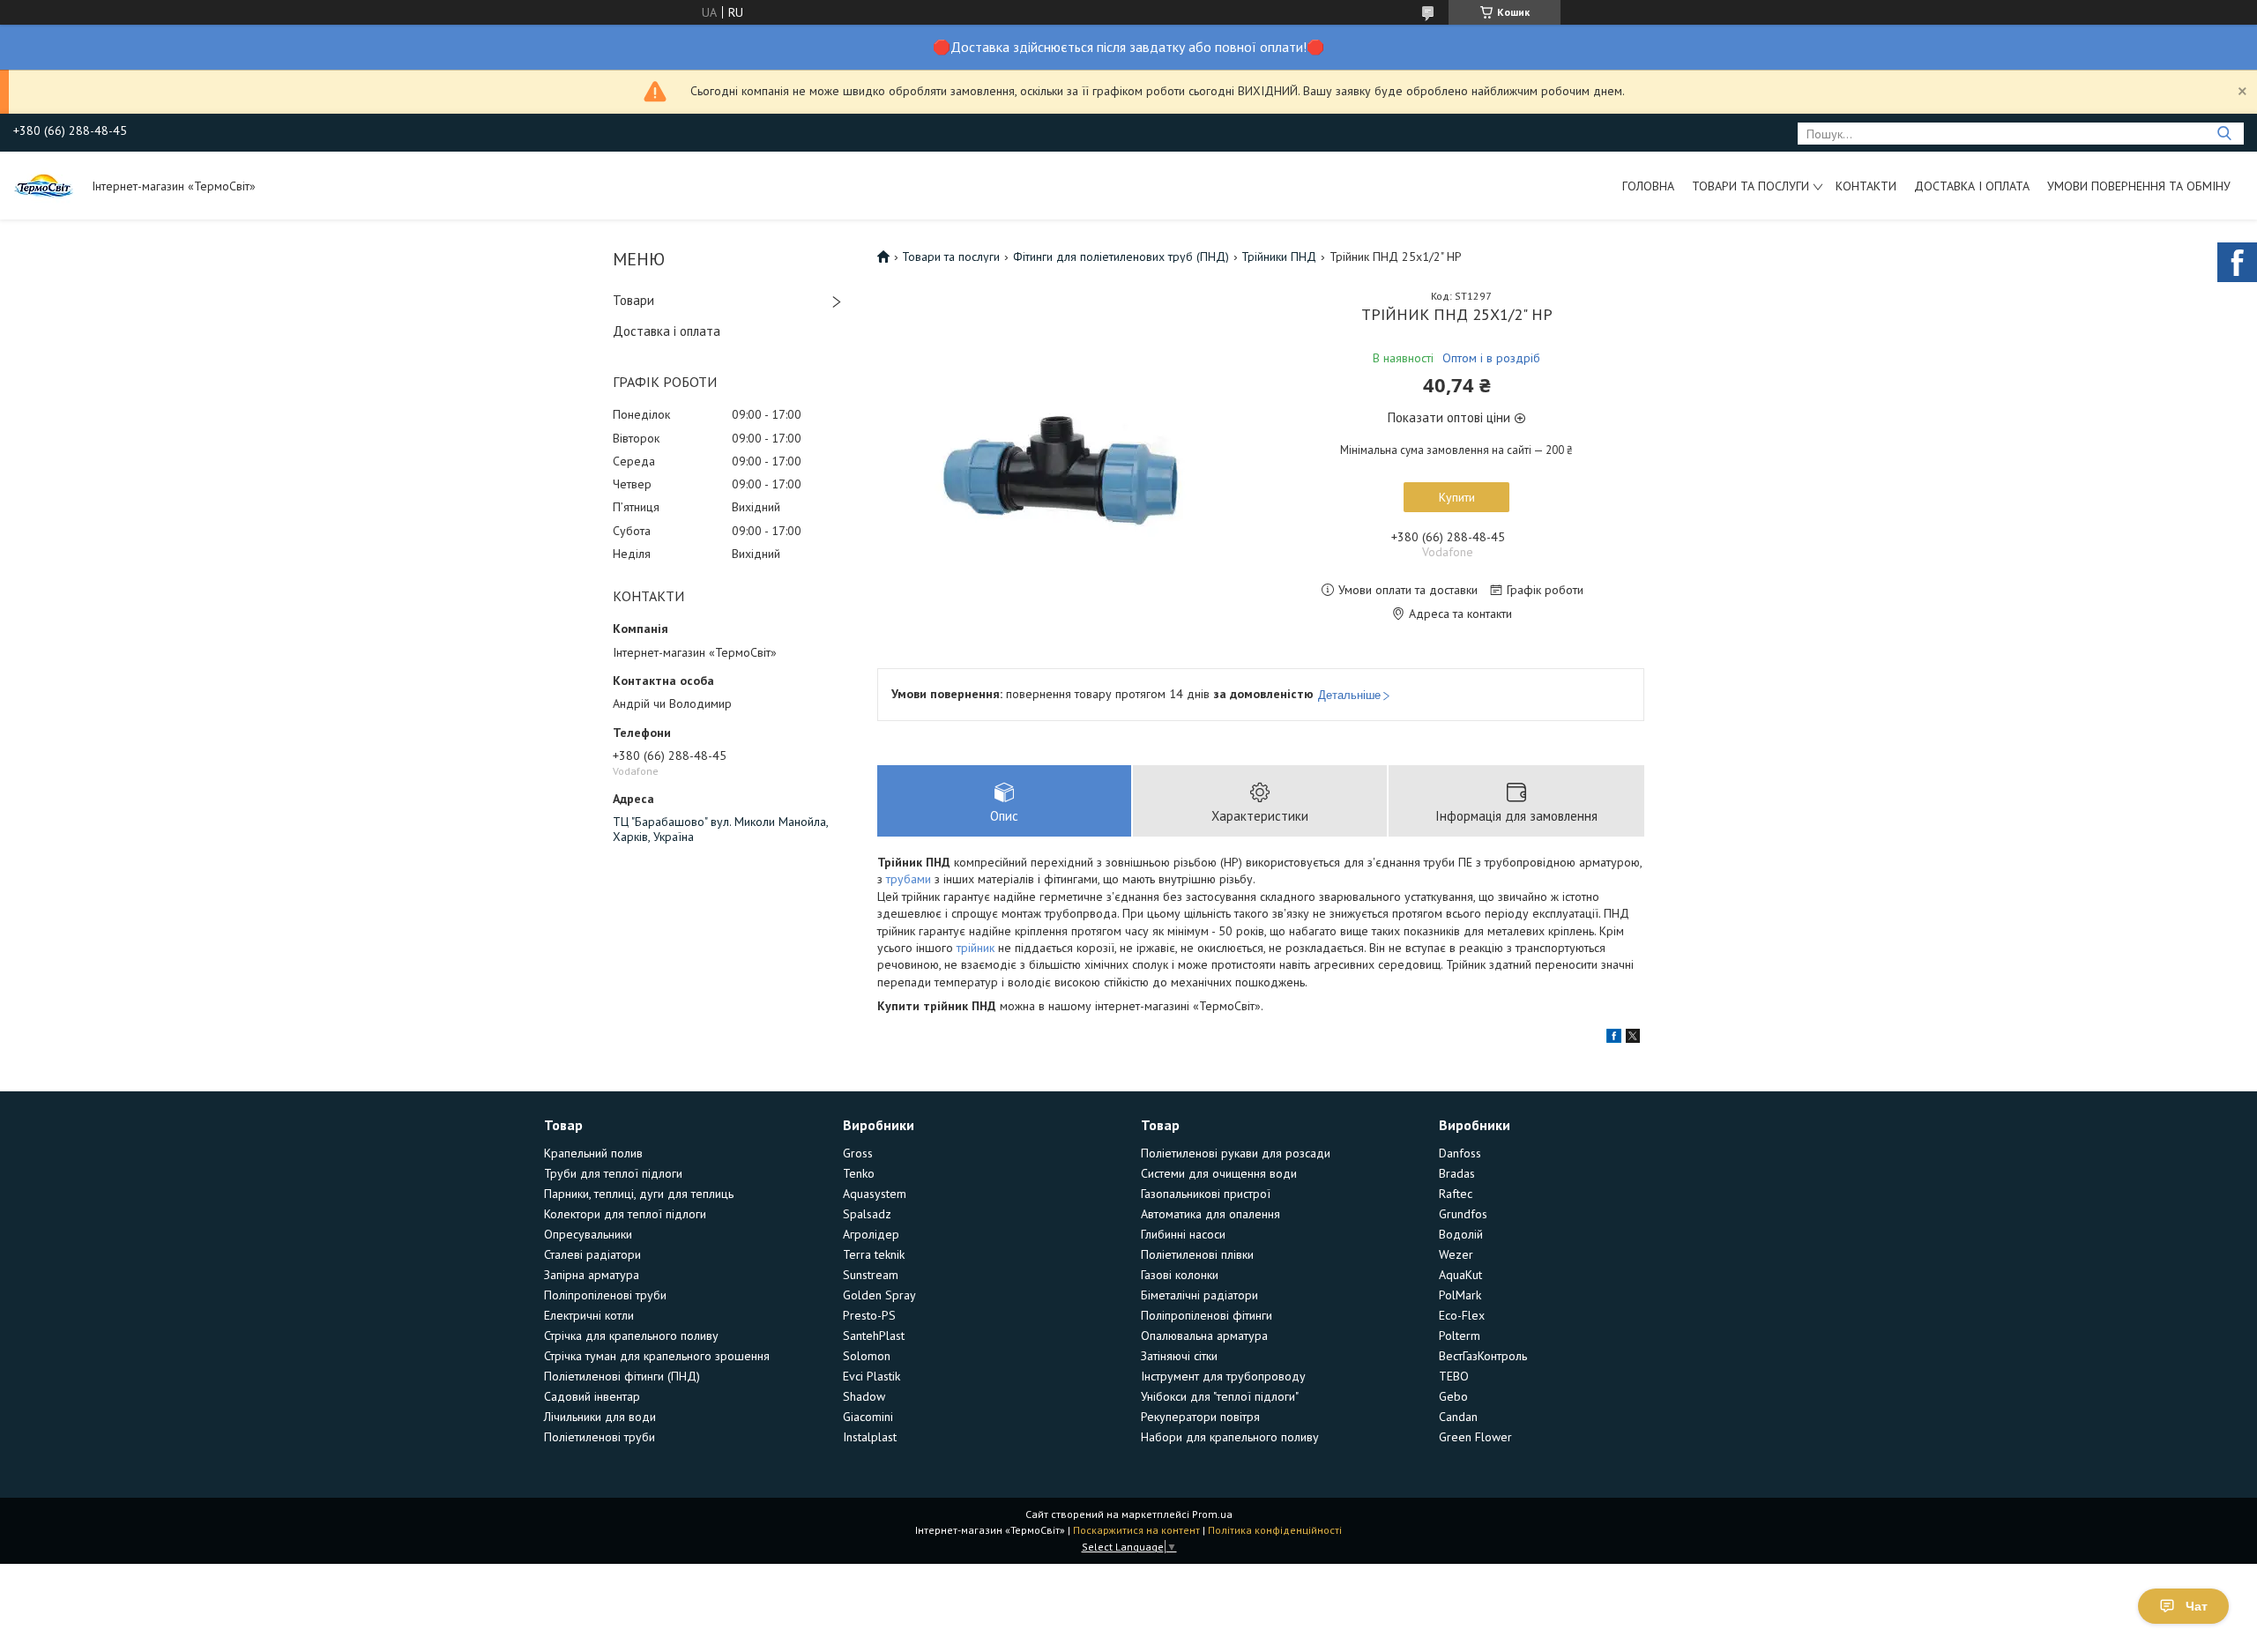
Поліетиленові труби (600, 1437)
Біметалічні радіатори (1199, 1295)
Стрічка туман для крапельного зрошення (657, 1356)
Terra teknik (874, 1254)
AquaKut (1460, 1275)
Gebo (1453, 1396)
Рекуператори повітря (1200, 1417)
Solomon (867, 1356)
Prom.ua (1212, 1514)
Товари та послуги (1750, 186)
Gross (858, 1153)
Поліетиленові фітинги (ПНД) (622, 1376)
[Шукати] (2224, 134)
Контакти (1866, 186)
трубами (909, 879)
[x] (1633, 1038)
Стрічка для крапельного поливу (631, 1336)
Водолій (1461, 1234)
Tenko (859, 1173)
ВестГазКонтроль (1483, 1356)
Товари (633, 300)
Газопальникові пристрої (1206, 1194)
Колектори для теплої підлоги (625, 1214)
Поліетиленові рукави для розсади (1236, 1153)
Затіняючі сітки (1179, 1356)
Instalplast (870, 1437)
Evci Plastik (872, 1376)
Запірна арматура (592, 1275)
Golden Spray (879, 1295)
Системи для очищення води (1219, 1173)
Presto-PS (869, 1315)
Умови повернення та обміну (2139, 186)
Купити (1457, 497)
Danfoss (1460, 1153)
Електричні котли (589, 1315)
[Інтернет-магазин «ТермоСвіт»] (44, 185)
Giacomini (868, 1417)
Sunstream (871, 1275)
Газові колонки (1180, 1275)
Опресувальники (588, 1234)
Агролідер (871, 1234)
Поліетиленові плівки (1197, 1254)
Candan (1458, 1417)
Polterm (1460, 1336)
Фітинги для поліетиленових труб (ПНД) (1121, 257)
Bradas (1457, 1173)
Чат (2197, 1606)
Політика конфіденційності (1275, 1530)
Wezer (1456, 1254)
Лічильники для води (600, 1417)
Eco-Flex (1462, 1315)
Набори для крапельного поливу (1230, 1437)
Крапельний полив (593, 1153)
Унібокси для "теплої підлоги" (1220, 1396)
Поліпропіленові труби (605, 1295)
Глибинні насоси (1183, 1234)
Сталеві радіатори (592, 1254)
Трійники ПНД (1279, 257)
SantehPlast (874, 1336)
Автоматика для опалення (1210, 1214)
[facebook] (1614, 1038)
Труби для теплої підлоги (613, 1173)
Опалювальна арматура (1204, 1336)
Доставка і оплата (1972, 186)
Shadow (864, 1396)
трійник (976, 948)
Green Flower (1475, 1437)
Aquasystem (875, 1194)
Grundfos (1463, 1214)
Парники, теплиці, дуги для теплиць (639, 1194)
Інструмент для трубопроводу (1223, 1376)
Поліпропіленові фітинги (1207, 1315)
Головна (1648, 186)
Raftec (1456, 1194)
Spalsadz (867, 1214)
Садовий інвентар (592, 1396)
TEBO (1454, 1376)
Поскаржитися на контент (1136, 1530)
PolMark (1460, 1295)
